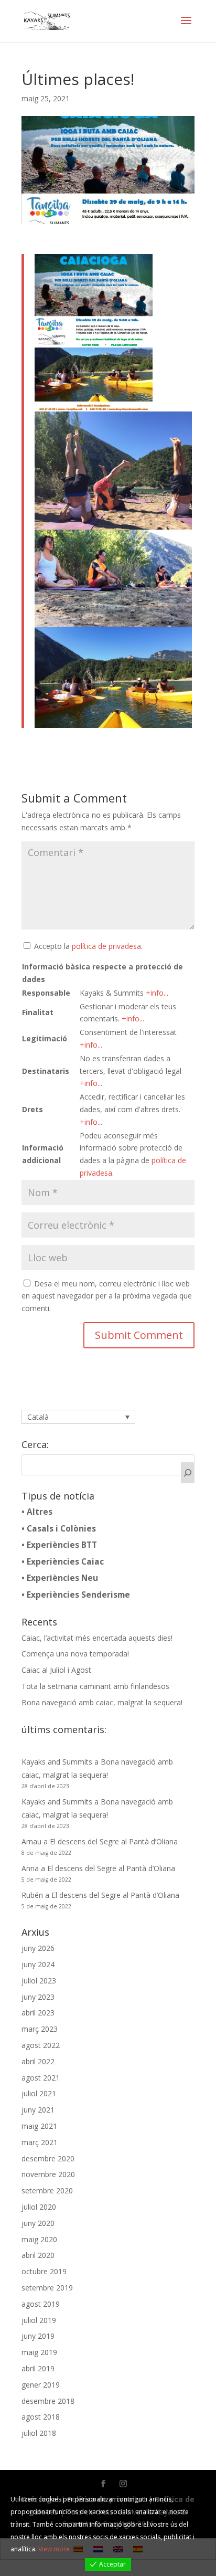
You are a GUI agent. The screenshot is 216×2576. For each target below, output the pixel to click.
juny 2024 (38, 1964)
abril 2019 (38, 2368)
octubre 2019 (44, 2271)
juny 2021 (38, 2110)
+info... (157, 993)
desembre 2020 (48, 2158)
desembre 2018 (48, 2401)
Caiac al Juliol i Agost (56, 1670)
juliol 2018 (39, 2433)
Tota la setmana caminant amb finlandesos (95, 1686)
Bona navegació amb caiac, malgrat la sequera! (102, 1702)
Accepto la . (88, 946)
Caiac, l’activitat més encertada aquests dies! (97, 1638)
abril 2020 (38, 2255)
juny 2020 (38, 2223)
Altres (40, 1512)
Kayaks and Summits (57, 1762)
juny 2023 (38, 1997)
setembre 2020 (47, 2190)
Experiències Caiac (65, 1562)
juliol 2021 (39, 2093)
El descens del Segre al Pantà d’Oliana (114, 1841)
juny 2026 (38, 1948)
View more (54, 2549)
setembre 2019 (47, 2288)
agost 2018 (41, 2417)
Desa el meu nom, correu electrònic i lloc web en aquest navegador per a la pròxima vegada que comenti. (107, 1296)
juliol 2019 (39, 2320)
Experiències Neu (62, 1578)
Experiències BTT (62, 1545)
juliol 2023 (39, 1981)
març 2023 (40, 2029)
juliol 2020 (39, 2207)
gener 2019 (41, 2385)
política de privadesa (106, 946)
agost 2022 (41, 2045)
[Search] (188, 1473)
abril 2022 (38, 2061)
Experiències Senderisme (78, 1595)
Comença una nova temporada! (75, 1654)
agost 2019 (41, 2304)
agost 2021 (41, 2078)
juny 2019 (38, 2336)
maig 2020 (39, 2239)
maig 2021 (39, 2126)
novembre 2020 (48, 2174)
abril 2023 (38, 2013)
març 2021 (40, 2142)
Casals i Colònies (61, 1529)
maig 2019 (39, 2352)
